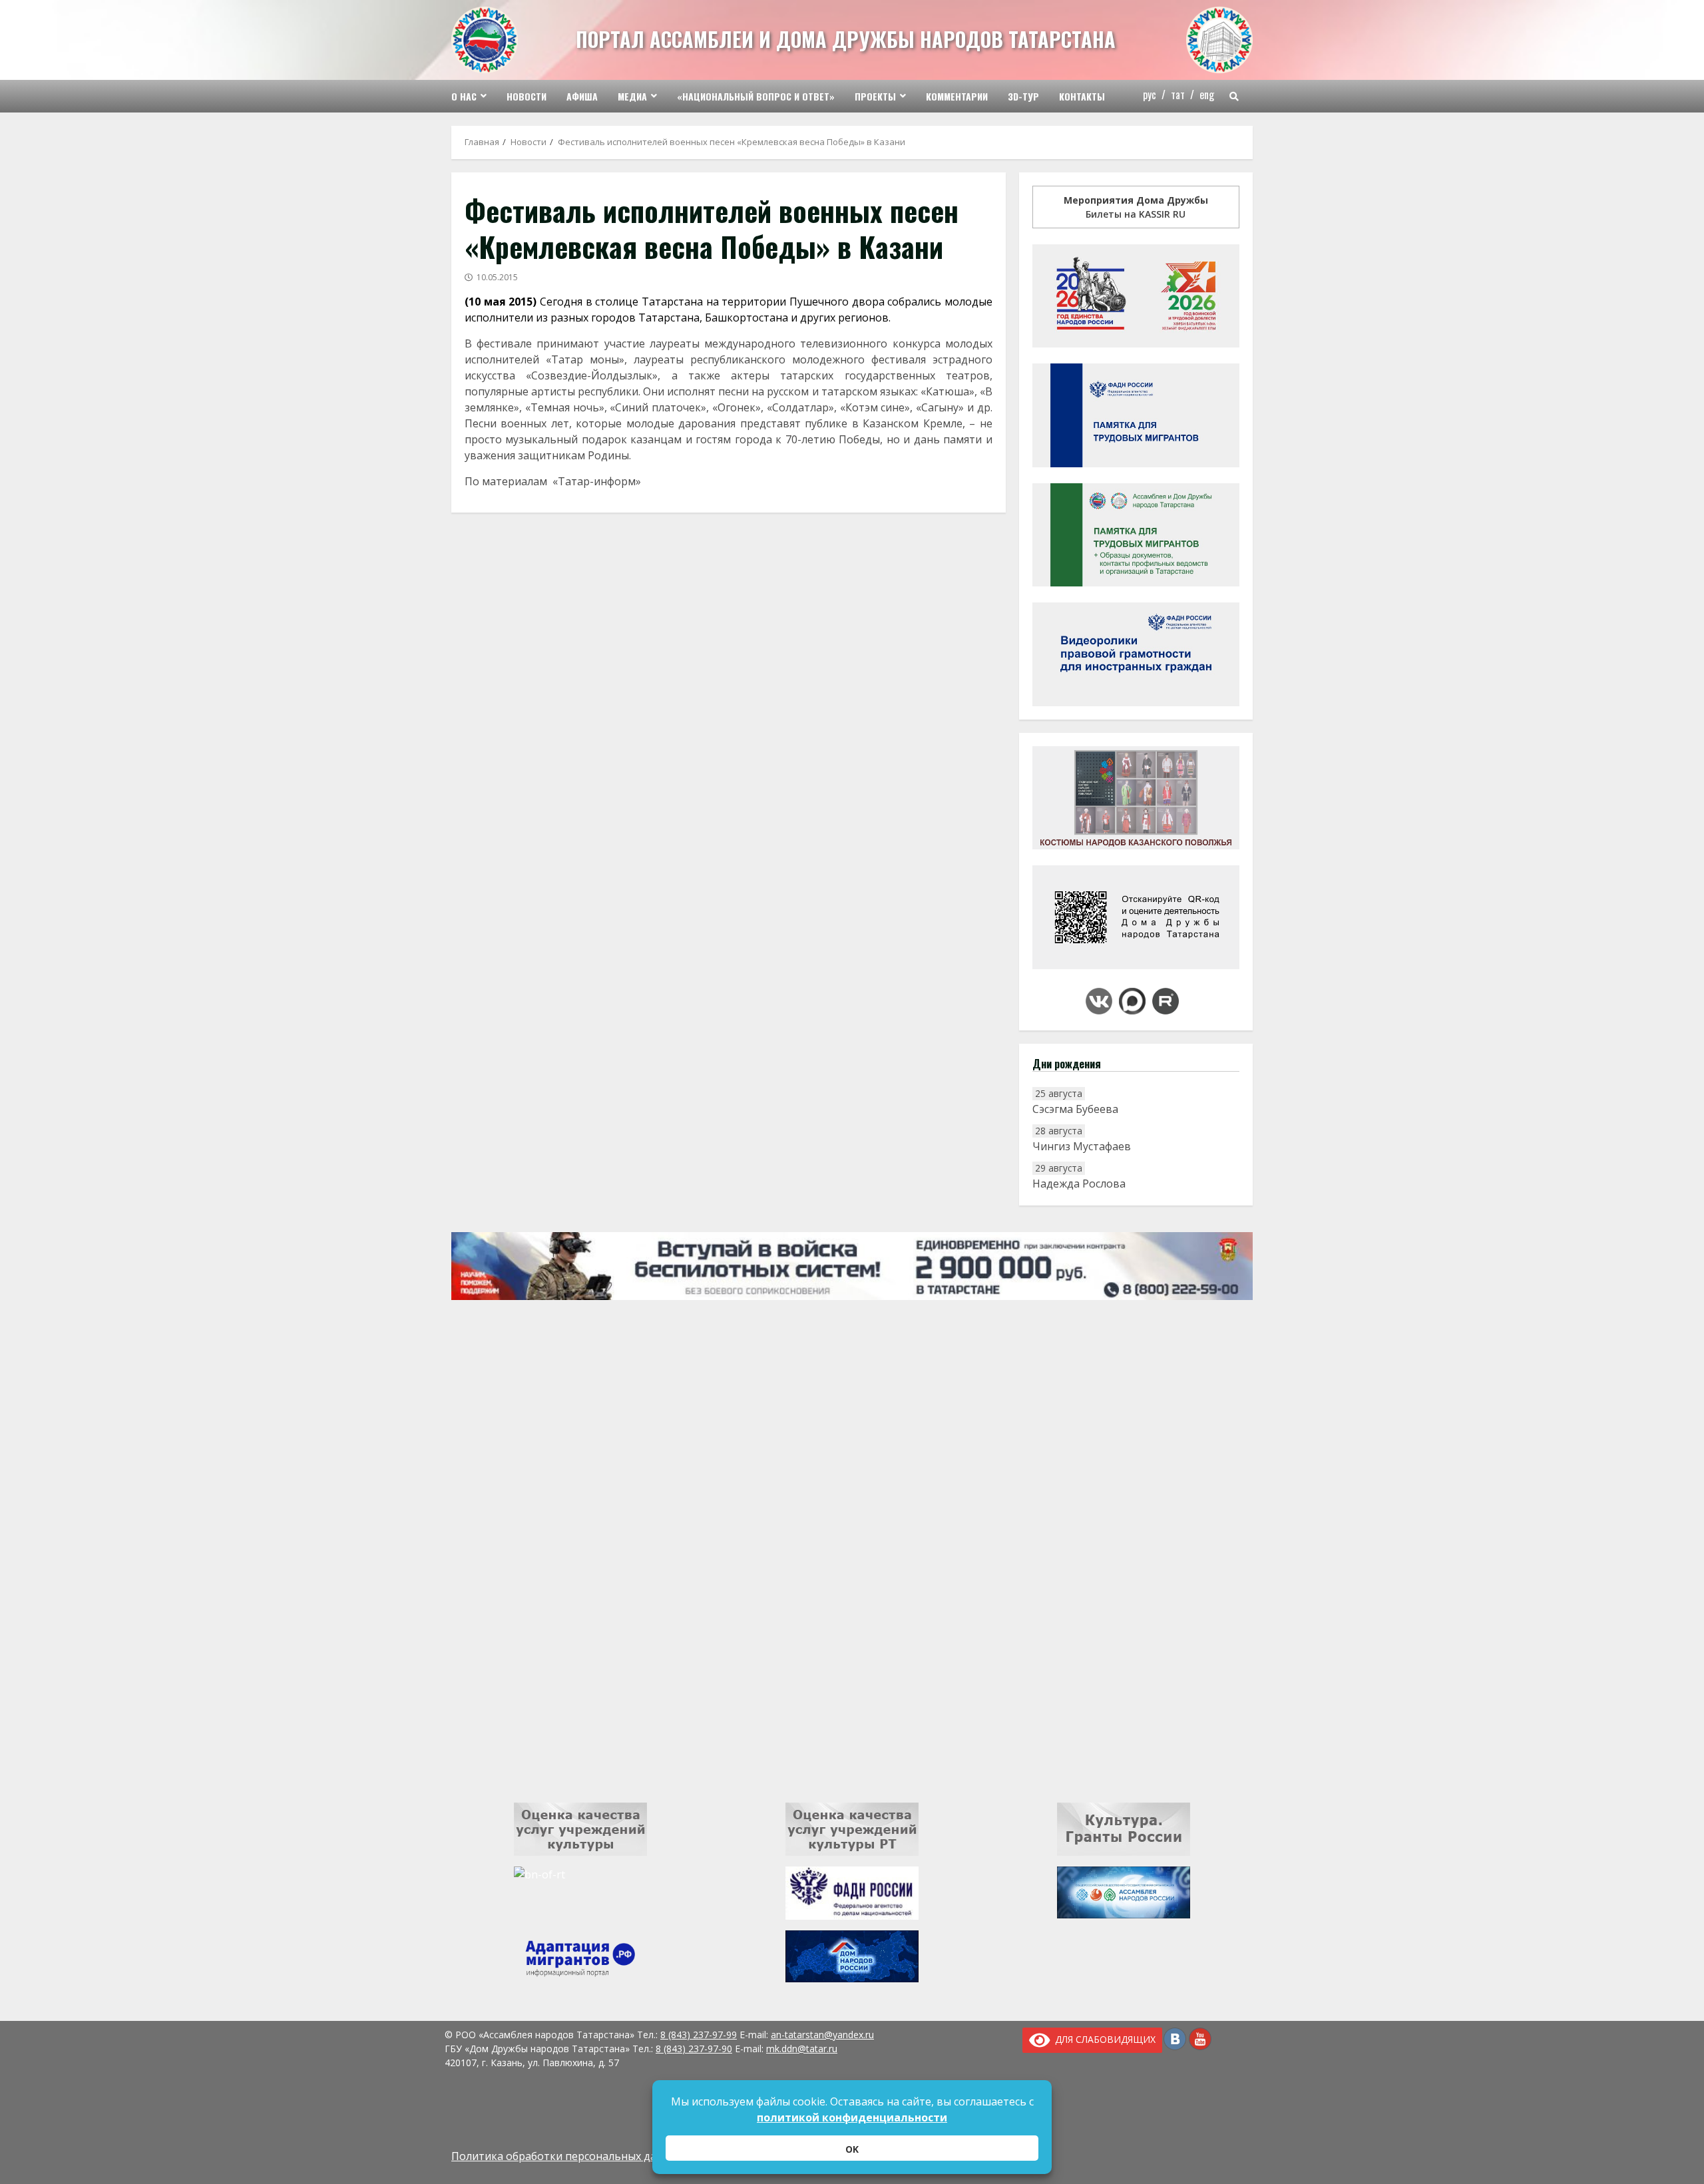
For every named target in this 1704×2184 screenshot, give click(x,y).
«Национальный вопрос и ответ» (756, 96)
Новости (527, 96)
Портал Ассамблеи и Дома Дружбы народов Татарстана (846, 39)
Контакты (1082, 96)
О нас (464, 96)
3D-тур (1023, 96)
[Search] (1234, 97)
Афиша (582, 96)
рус (1150, 95)
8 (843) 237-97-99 (699, 2035)
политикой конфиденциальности (852, 2117)
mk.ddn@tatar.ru (802, 2049)
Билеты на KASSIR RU (1136, 207)
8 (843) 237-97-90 (694, 2049)
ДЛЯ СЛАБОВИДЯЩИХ (1103, 2039)
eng (1207, 95)
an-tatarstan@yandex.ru (822, 2035)
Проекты (875, 96)
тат (1178, 95)
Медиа (632, 96)
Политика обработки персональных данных (567, 2156)
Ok (852, 2149)
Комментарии (957, 96)
